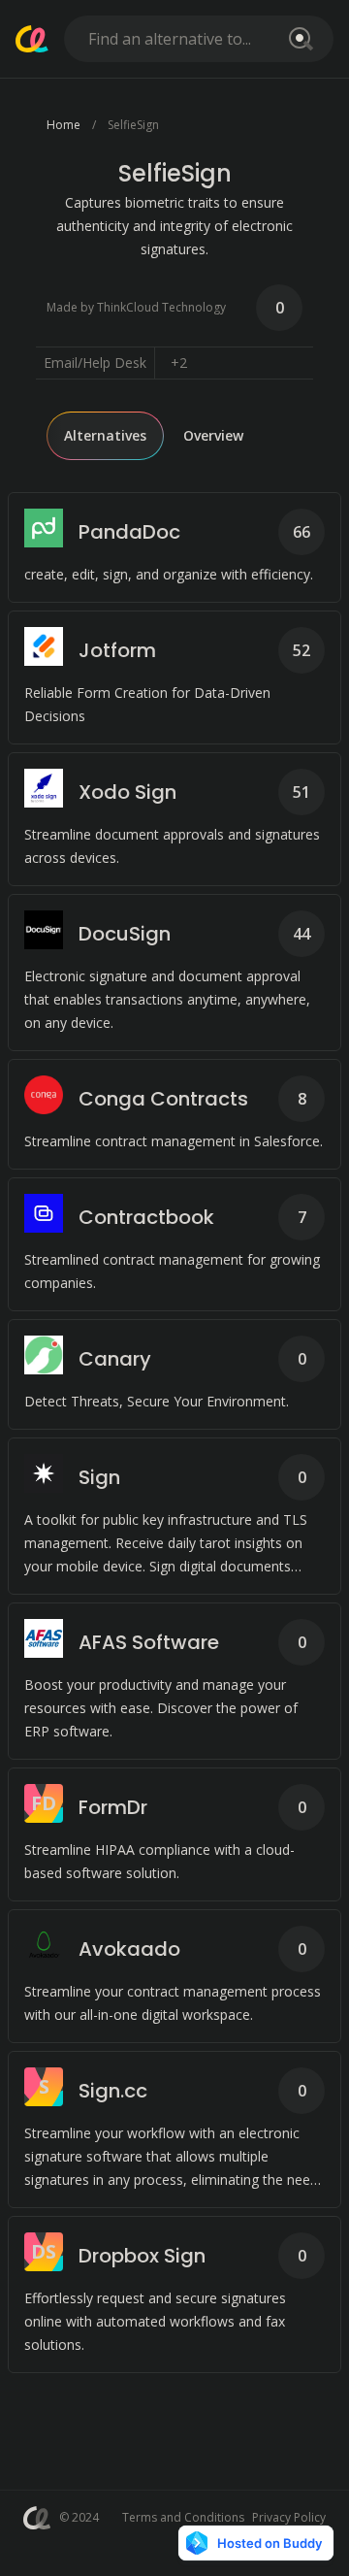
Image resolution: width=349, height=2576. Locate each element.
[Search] (298, 39)
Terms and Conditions (183, 2517)
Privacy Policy (289, 2517)
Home (63, 125)
